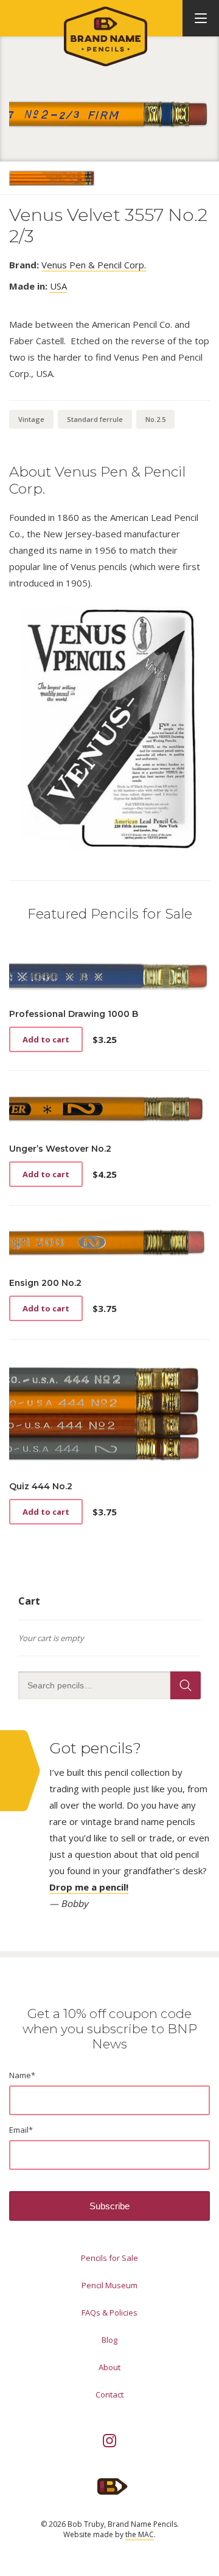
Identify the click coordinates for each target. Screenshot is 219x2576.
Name (22, 2075)
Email (21, 2130)
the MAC (140, 2534)
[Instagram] (109, 2441)
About (109, 2367)
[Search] (186, 1685)
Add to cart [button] (46, 1039)
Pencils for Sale (109, 2258)
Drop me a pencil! (89, 1887)
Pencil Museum (109, 2285)
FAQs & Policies (109, 2313)
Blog (109, 2340)
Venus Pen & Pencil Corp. (94, 265)
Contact (109, 2394)
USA (58, 286)
